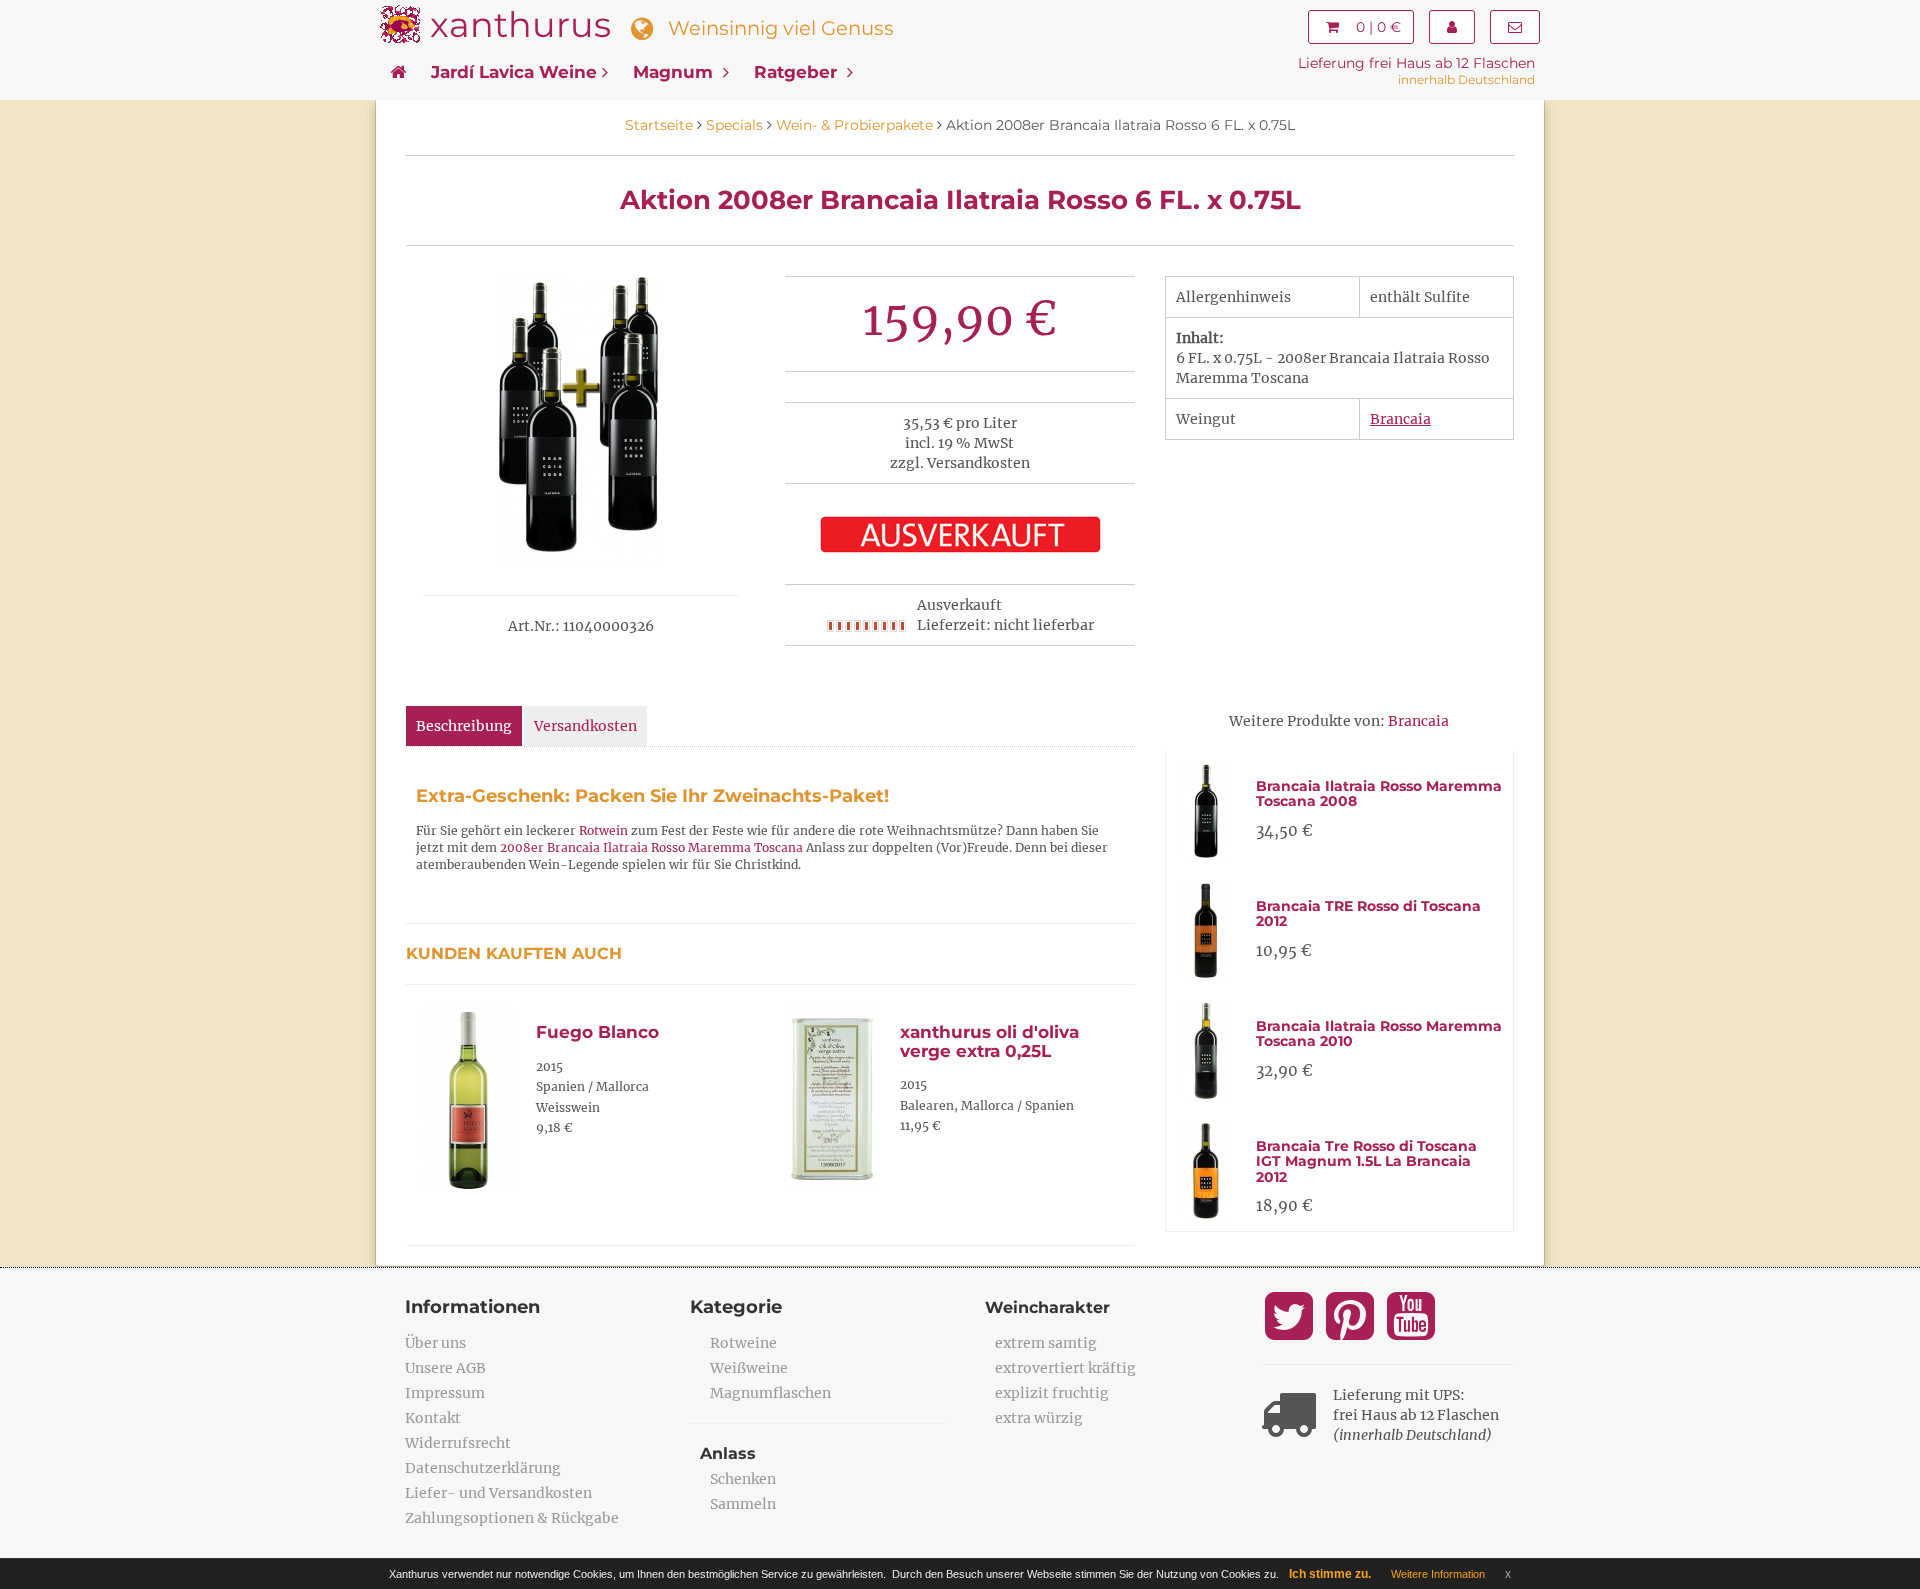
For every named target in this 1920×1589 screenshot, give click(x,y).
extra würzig (1039, 1418)
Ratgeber (798, 72)
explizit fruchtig (1052, 1393)
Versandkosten (585, 726)
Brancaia (1400, 419)
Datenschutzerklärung (483, 1468)
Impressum (445, 1393)
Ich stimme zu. (1330, 1574)
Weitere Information (1438, 1574)
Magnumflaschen (770, 1393)
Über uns (435, 1343)
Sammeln (743, 1504)
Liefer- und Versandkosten (498, 1493)
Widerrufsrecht (458, 1443)
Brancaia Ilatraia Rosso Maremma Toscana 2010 (1379, 1033)
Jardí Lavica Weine (514, 72)
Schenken (743, 1479)
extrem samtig (1046, 1343)
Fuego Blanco (597, 1032)
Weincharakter (1047, 1307)
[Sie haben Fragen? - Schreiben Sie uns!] (1515, 27)
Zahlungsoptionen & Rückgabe (512, 1518)
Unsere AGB (445, 1368)
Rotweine (743, 1343)
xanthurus (520, 24)
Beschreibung (464, 726)
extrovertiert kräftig (1065, 1368)
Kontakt (433, 1418)
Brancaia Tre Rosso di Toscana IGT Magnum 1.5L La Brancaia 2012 (1366, 1161)
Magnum (675, 72)
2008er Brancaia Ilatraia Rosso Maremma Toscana (651, 847)
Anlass (728, 1453)
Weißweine (749, 1368)
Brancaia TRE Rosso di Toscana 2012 (1368, 913)
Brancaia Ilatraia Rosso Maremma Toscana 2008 (1379, 793)
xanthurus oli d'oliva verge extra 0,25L (989, 1041)
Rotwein (603, 830)
